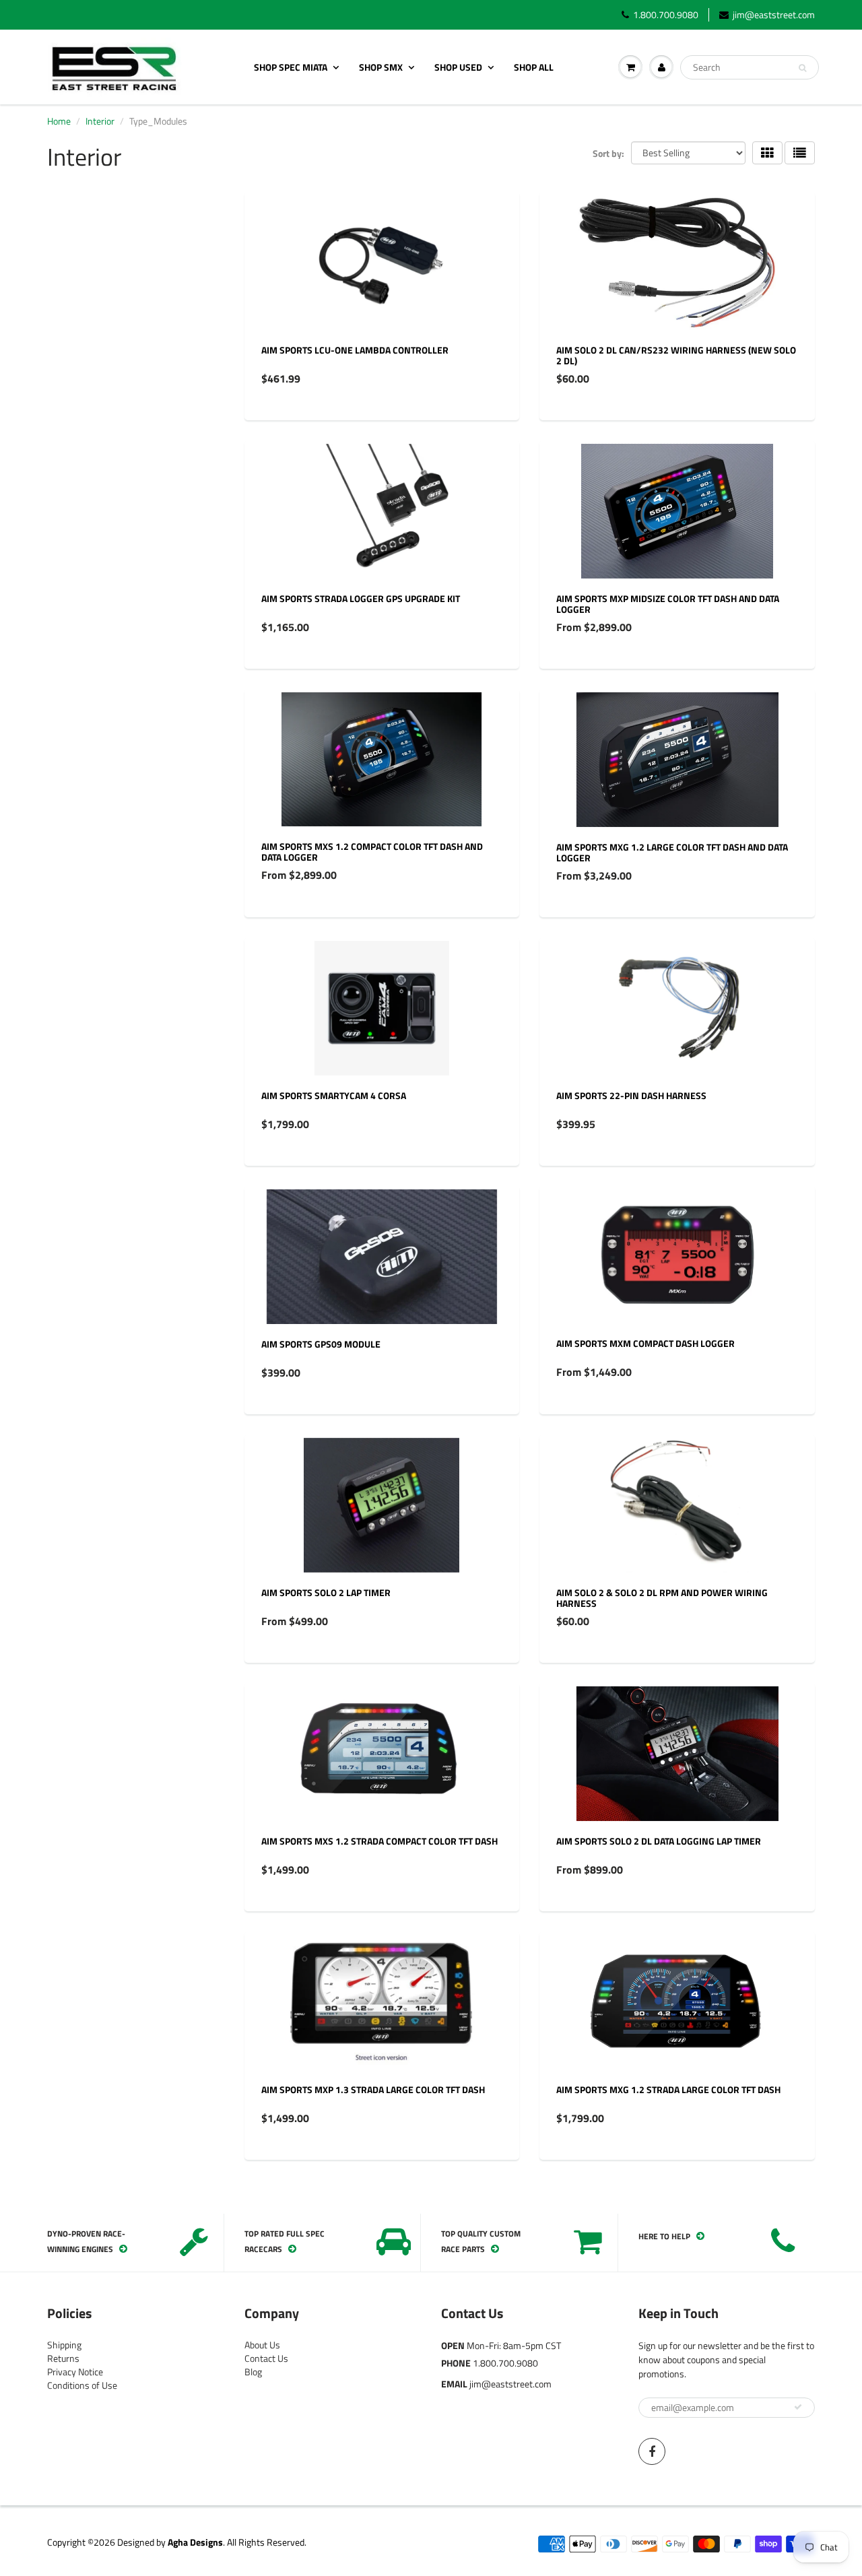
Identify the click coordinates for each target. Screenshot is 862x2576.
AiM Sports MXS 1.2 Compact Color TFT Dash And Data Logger (372, 852)
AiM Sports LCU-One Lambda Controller (355, 350)
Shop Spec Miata (291, 67)
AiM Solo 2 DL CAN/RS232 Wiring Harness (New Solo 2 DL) (676, 355)
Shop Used (458, 67)
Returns (63, 2358)
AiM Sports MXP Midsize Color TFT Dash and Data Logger (668, 604)
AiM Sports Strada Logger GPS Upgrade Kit (361, 598)
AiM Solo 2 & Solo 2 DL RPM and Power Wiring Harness (662, 1598)
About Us (262, 2345)
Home (59, 121)
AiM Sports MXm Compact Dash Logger (645, 1343)
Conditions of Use (82, 2385)
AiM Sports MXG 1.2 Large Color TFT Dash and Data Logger (672, 852)
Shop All (534, 67)
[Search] (802, 68)
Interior (100, 121)
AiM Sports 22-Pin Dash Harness (631, 1095)
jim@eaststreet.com (774, 15)
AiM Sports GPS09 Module (321, 1344)
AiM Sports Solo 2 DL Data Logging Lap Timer (659, 1841)
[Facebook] (652, 2451)
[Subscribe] (798, 2407)
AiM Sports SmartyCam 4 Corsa (334, 1095)
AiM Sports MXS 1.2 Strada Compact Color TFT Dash (379, 1841)
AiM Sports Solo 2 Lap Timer (326, 1592)
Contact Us (266, 2358)
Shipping (64, 2345)
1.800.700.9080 (666, 15)
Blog (253, 2372)
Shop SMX (381, 67)
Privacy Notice (75, 2372)
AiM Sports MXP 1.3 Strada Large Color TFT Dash (373, 2089)
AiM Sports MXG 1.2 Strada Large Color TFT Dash (668, 2089)
